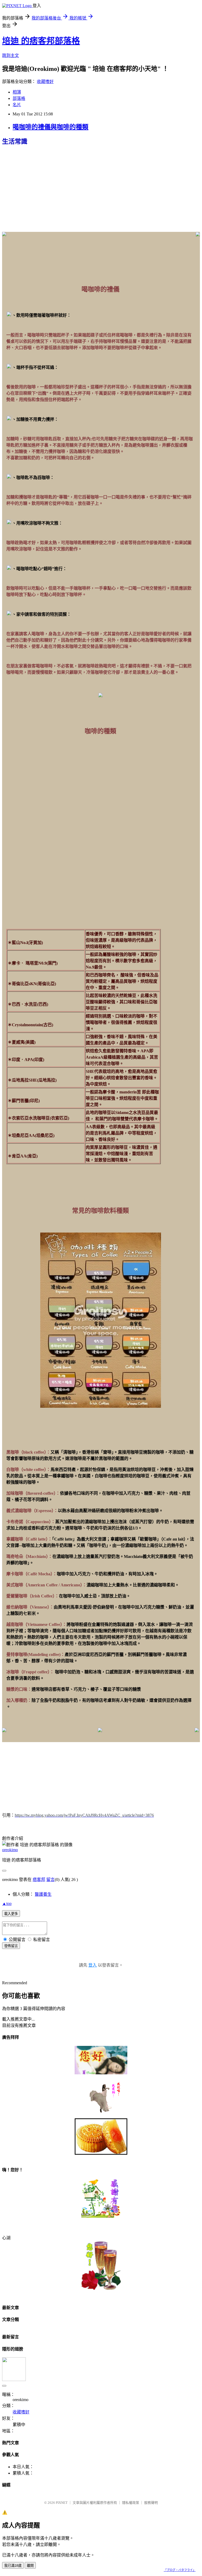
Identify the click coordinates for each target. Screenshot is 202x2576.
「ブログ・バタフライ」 (180, 2570)
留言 (50, 1880)
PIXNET (62, 2503)
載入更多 (11, 1914)
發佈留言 (11, 1946)
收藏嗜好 (45, 82)
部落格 (19, 98)
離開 (30, 2566)
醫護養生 (43, 1894)
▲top (7, 1903)
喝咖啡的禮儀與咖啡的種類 (50, 127)
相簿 (17, 92)
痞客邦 (39, 1880)
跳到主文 (11, 55)
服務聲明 (151, 2503)
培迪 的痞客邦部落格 (41, 41)
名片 (17, 105)
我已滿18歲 (13, 2566)
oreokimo (10, 1850)
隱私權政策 (131, 2503)
